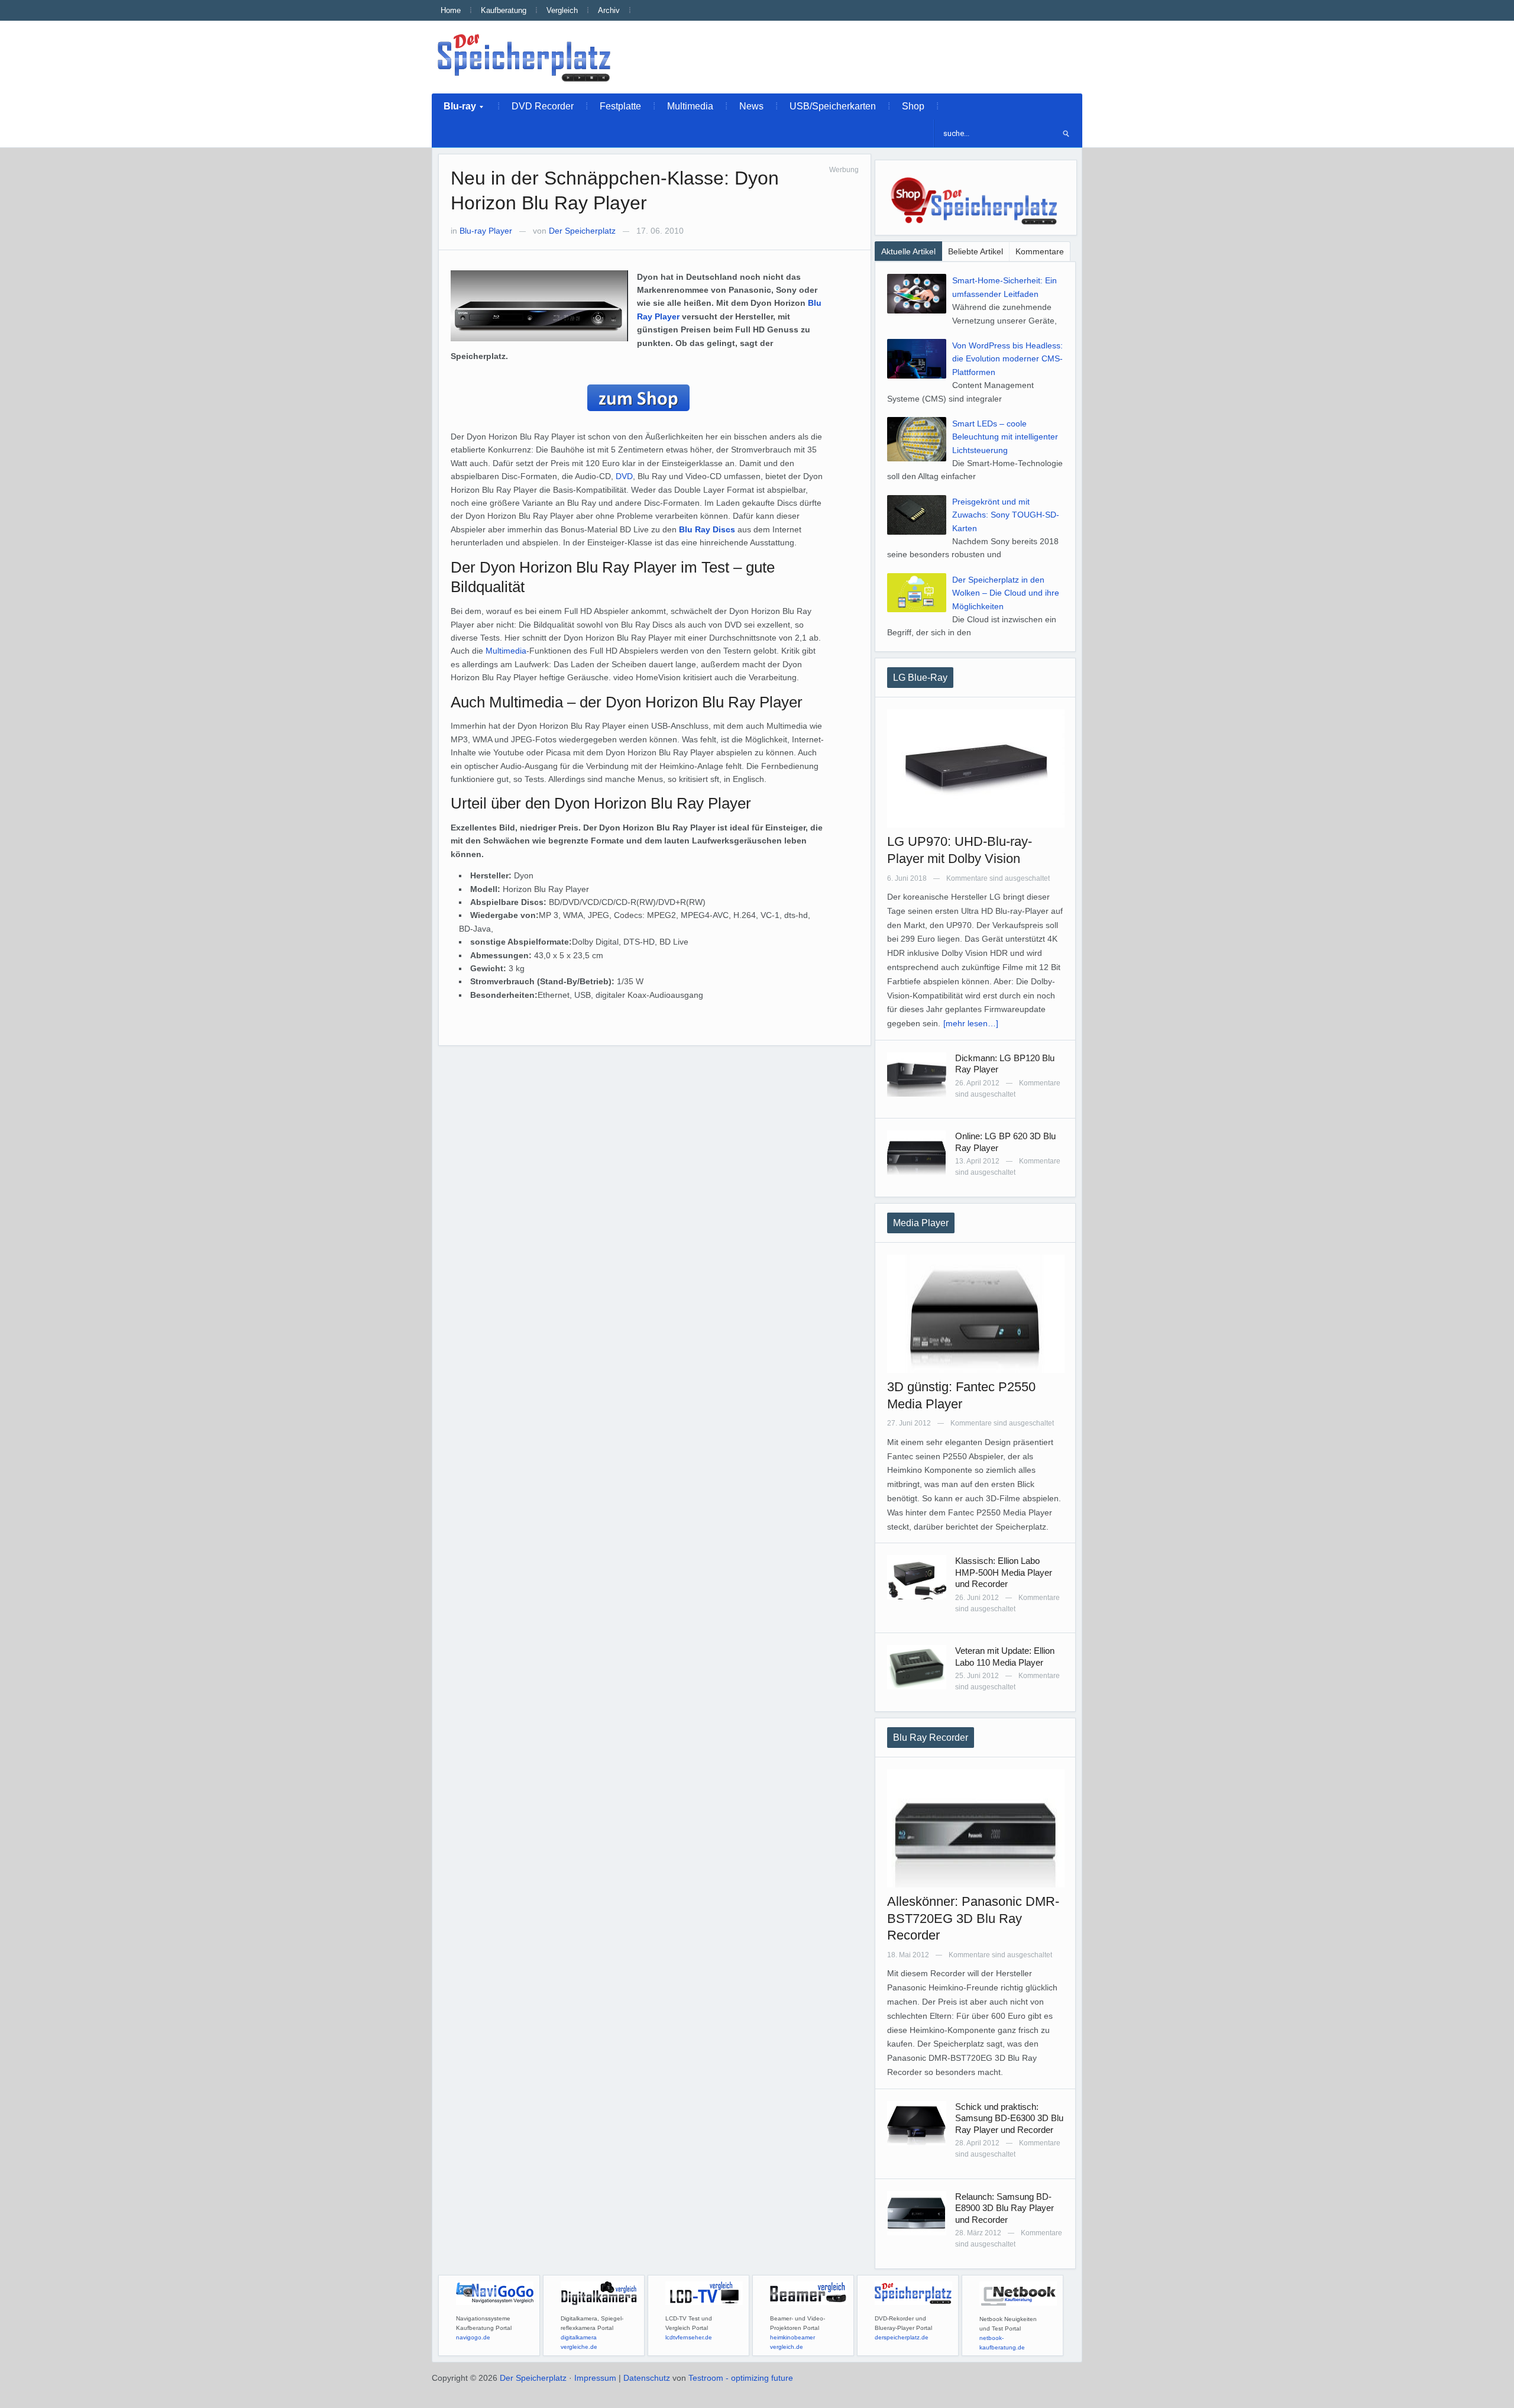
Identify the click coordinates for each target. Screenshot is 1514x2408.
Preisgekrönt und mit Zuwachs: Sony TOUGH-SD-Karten (1006, 515)
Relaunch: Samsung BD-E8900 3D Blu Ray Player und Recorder (1005, 2208)
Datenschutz (647, 2378)
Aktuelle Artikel (908, 251)
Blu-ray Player (486, 231)
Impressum (595, 2378)
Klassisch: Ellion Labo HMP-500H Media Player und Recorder (1004, 1572)
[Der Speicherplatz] (525, 57)
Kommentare (1040, 251)
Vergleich (562, 10)
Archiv (609, 10)
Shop (913, 106)
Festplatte (620, 106)
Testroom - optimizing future (741, 2378)
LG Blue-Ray (920, 678)
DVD (624, 476)
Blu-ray (454, 110)
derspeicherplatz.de (902, 2337)
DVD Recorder (543, 106)
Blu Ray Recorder (931, 1738)
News (751, 106)
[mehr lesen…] (971, 1023)
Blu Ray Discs (707, 529)
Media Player (921, 1223)
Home (451, 10)
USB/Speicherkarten (833, 106)
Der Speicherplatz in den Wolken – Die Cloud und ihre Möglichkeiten (1006, 593)
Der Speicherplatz (582, 231)
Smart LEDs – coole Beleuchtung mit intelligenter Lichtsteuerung (1005, 437)
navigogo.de (473, 2337)
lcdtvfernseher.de (689, 2337)
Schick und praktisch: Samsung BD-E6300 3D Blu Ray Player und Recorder (1009, 2118)
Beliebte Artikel (976, 251)
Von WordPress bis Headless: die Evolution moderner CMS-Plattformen (1007, 359)
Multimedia (690, 106)
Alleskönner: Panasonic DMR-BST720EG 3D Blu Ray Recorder (973, 1918)
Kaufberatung (504, 10)
